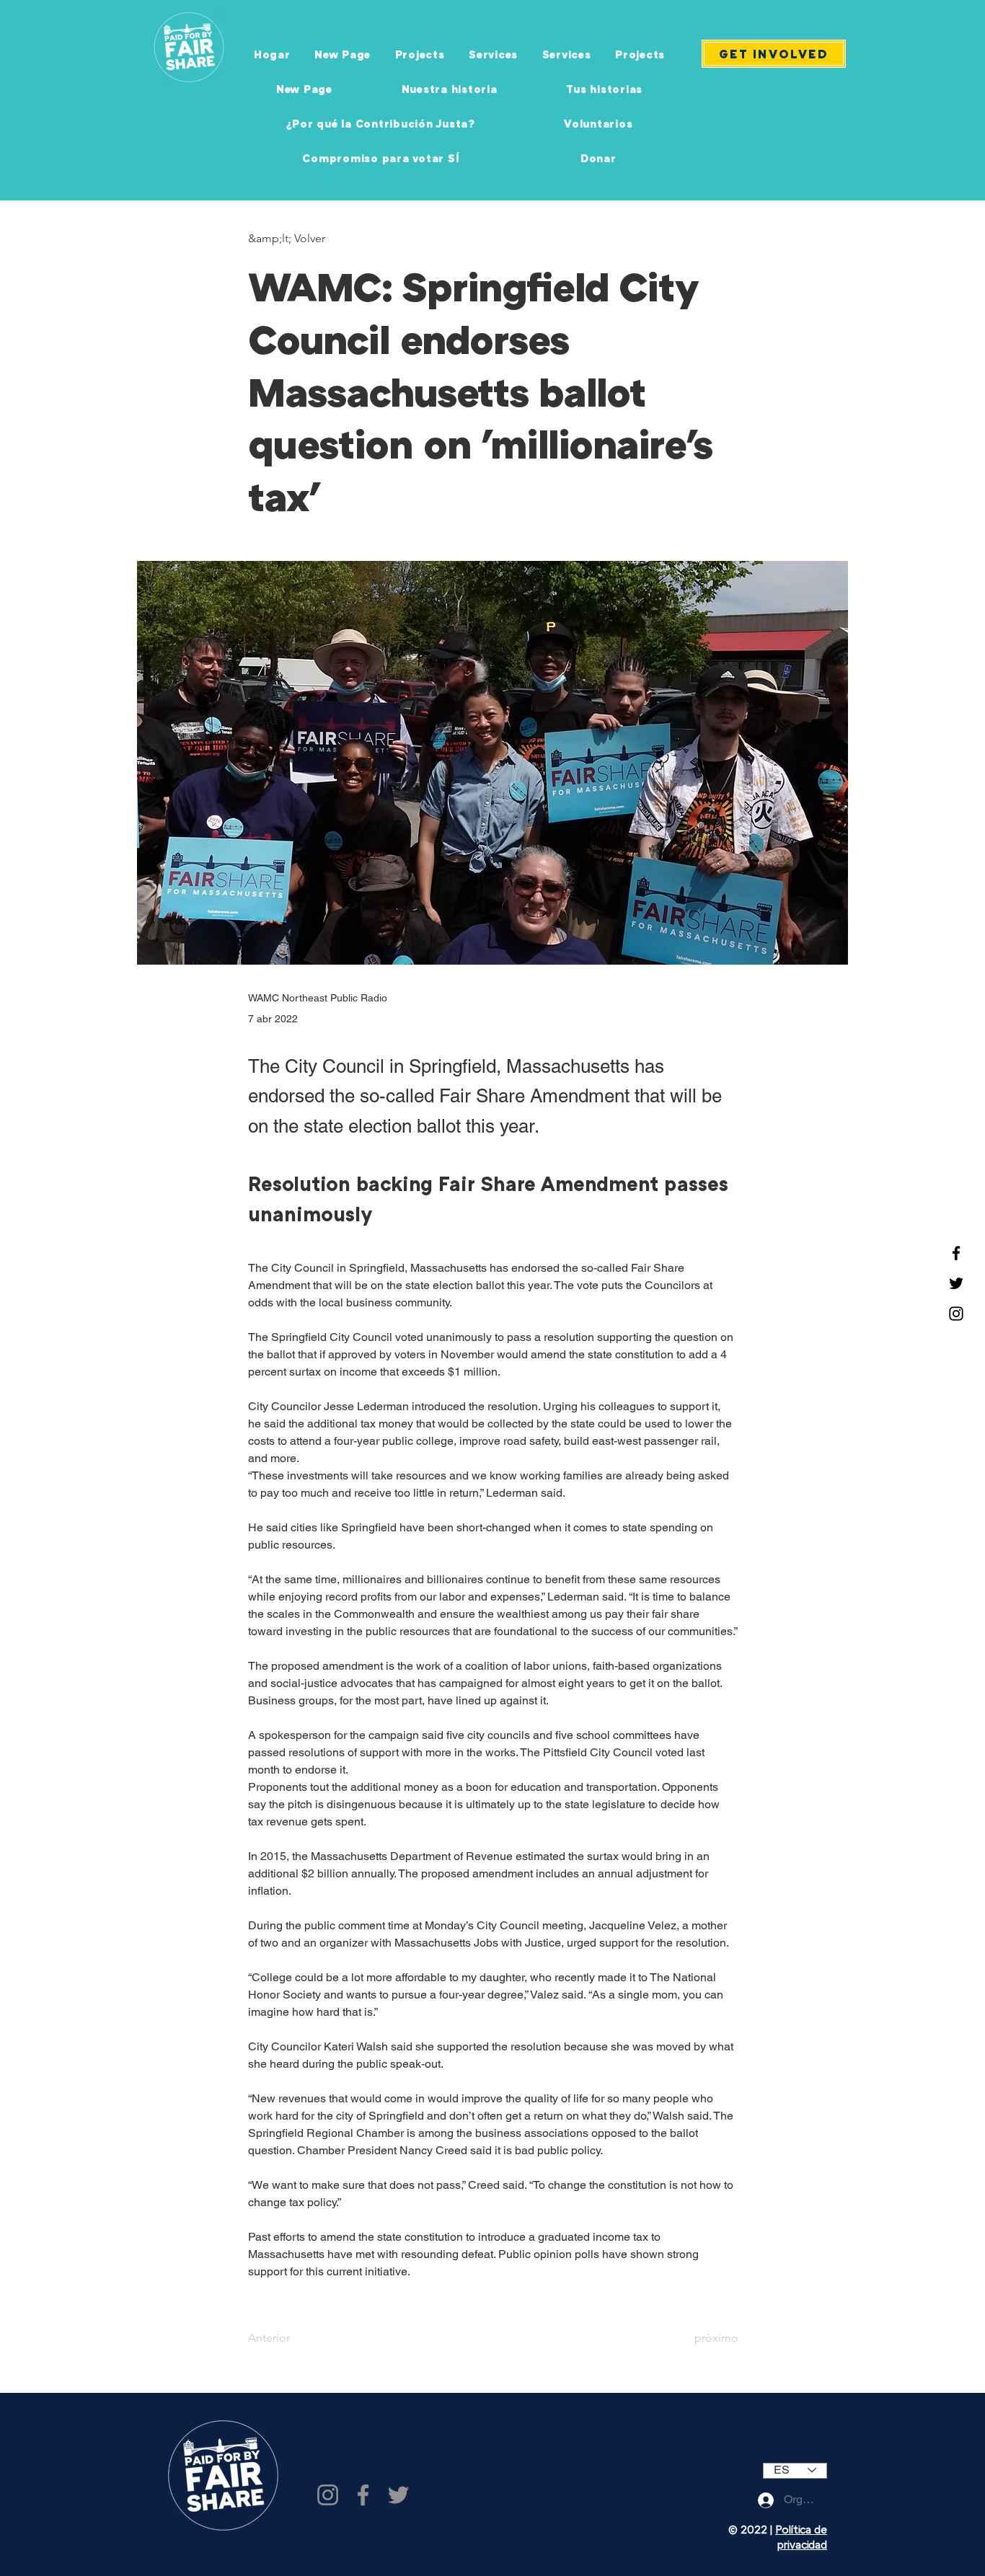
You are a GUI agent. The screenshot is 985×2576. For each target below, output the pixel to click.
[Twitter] (956, 1283)
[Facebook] (956, 1253)
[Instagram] (956, 1314)
